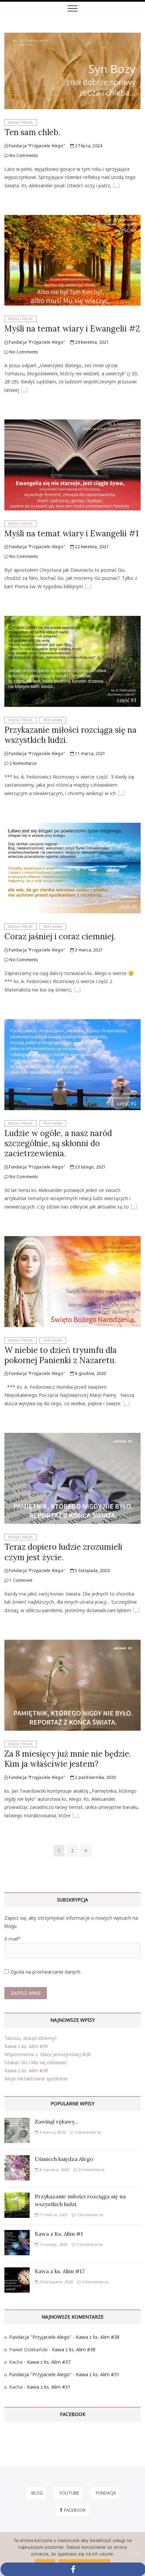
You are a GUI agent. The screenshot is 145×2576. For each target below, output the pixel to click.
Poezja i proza (21, 122)
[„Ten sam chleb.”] (116, 186)
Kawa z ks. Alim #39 (26, 2046)
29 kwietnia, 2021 (91, 342)
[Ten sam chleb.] (72, 37)
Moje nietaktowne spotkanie (36, 2079)
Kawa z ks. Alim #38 (26, 2070)
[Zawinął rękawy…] (17, 2122)
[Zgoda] (137, 2554)
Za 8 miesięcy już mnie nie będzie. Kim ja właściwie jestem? (68, 1759)
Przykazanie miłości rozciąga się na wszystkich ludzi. (70, 735)
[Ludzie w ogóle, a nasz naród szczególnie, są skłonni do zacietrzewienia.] (72, 1023)
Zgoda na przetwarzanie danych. (46, 1972)
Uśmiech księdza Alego (64, 2159)
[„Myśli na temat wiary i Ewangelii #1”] (88, 587)
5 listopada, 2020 (92, 1570)
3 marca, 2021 (88, 950)
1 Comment (20, 1580)
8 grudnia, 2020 (90, 1373)
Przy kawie (53, 720)
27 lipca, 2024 (88, 146)
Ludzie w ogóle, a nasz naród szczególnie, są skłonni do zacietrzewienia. (58, 1143)
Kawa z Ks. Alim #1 (59, 2234)
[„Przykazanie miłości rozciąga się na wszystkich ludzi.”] (121, 794)
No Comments (23, 155)
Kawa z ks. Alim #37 (49, 2362)
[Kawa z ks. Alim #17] (17, 2271)
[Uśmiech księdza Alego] (17, 2159)
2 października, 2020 (95, 1777)
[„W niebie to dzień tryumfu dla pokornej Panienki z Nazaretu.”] (126, 1404)
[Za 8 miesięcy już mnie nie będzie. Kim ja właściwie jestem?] (72, 1644)
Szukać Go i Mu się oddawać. (36, 2062)
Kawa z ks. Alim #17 (60, 2271)
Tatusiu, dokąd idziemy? (31, 2038)
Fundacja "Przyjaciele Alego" (36, 146)
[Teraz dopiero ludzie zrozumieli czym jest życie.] (72, 1437)
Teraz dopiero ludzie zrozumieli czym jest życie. (63, 1552)
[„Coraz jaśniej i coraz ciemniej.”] (77, 991)
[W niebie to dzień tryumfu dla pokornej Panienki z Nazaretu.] (72, 1240)
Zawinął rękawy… (56, 2122)
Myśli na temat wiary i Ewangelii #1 (71, 533)
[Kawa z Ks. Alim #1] (17, 2234)
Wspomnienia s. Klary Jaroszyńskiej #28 (48, 2054)
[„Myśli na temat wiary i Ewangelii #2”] (24, 391)
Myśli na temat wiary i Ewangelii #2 (72, 329)
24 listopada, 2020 (55, 2282)
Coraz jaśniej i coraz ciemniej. (60, 936)
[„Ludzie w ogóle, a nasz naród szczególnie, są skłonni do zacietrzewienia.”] (134, 1207)
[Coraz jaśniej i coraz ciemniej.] (72, 827)
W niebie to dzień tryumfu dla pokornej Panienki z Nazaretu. (61, 1355)
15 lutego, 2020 (53, 2244)
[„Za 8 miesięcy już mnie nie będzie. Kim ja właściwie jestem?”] (76, 1816)
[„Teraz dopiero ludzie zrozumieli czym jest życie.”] (136, 1611)
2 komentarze (23, 763)
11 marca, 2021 (90, 753)
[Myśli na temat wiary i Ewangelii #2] (72, 219)
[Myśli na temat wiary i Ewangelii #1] (72, 423)
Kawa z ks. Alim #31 (98, 2374)
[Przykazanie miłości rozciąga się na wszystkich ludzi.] (72, 620)
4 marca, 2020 (52, 2132)
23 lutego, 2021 (90, 1167)
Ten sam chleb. (32, 132)
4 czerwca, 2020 (53, 2170)
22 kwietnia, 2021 (91, 547)
